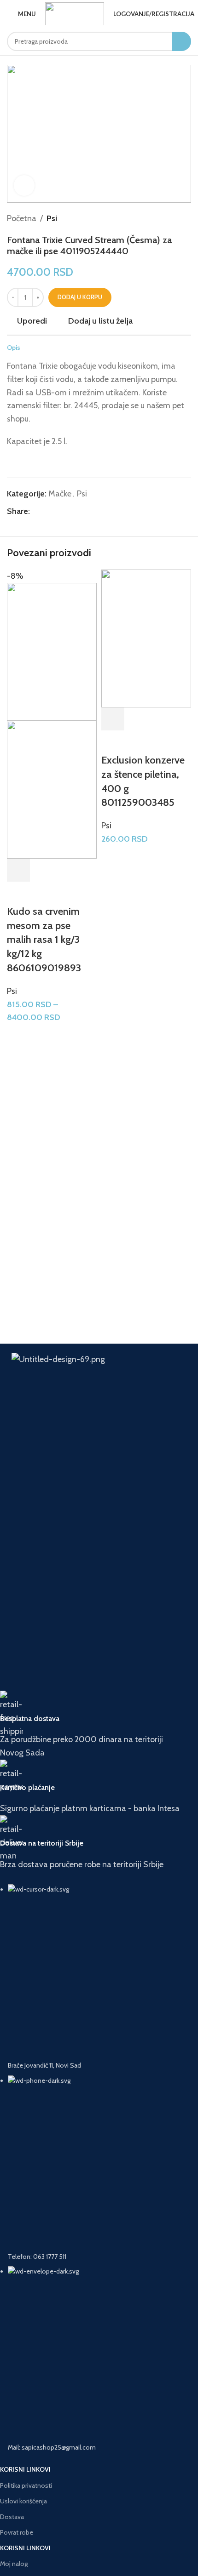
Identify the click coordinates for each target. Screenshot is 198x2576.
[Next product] (186, 218)
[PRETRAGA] (181, 41)
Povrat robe (17, 2532)
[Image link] (99, 1400)
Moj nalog (14, 2564)
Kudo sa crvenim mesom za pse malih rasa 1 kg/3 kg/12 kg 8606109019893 (44, 940)
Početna (22, 218)
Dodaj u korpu (80, 297)
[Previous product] (168, 218)
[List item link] (92, 2168)
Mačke (60, 494)
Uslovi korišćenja (23, 2501)
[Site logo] (75, 14)
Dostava (12, 2517)
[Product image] (52, 790)
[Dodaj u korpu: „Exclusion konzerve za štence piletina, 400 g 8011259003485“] (113, 719)
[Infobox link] (92, 1725)
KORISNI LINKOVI (25, 2469)
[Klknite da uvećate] (24, 185)
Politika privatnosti (26, 2485)
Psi (52, 218)
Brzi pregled (43, 870)
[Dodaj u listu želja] (18, 893)
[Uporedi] (68, 870)
